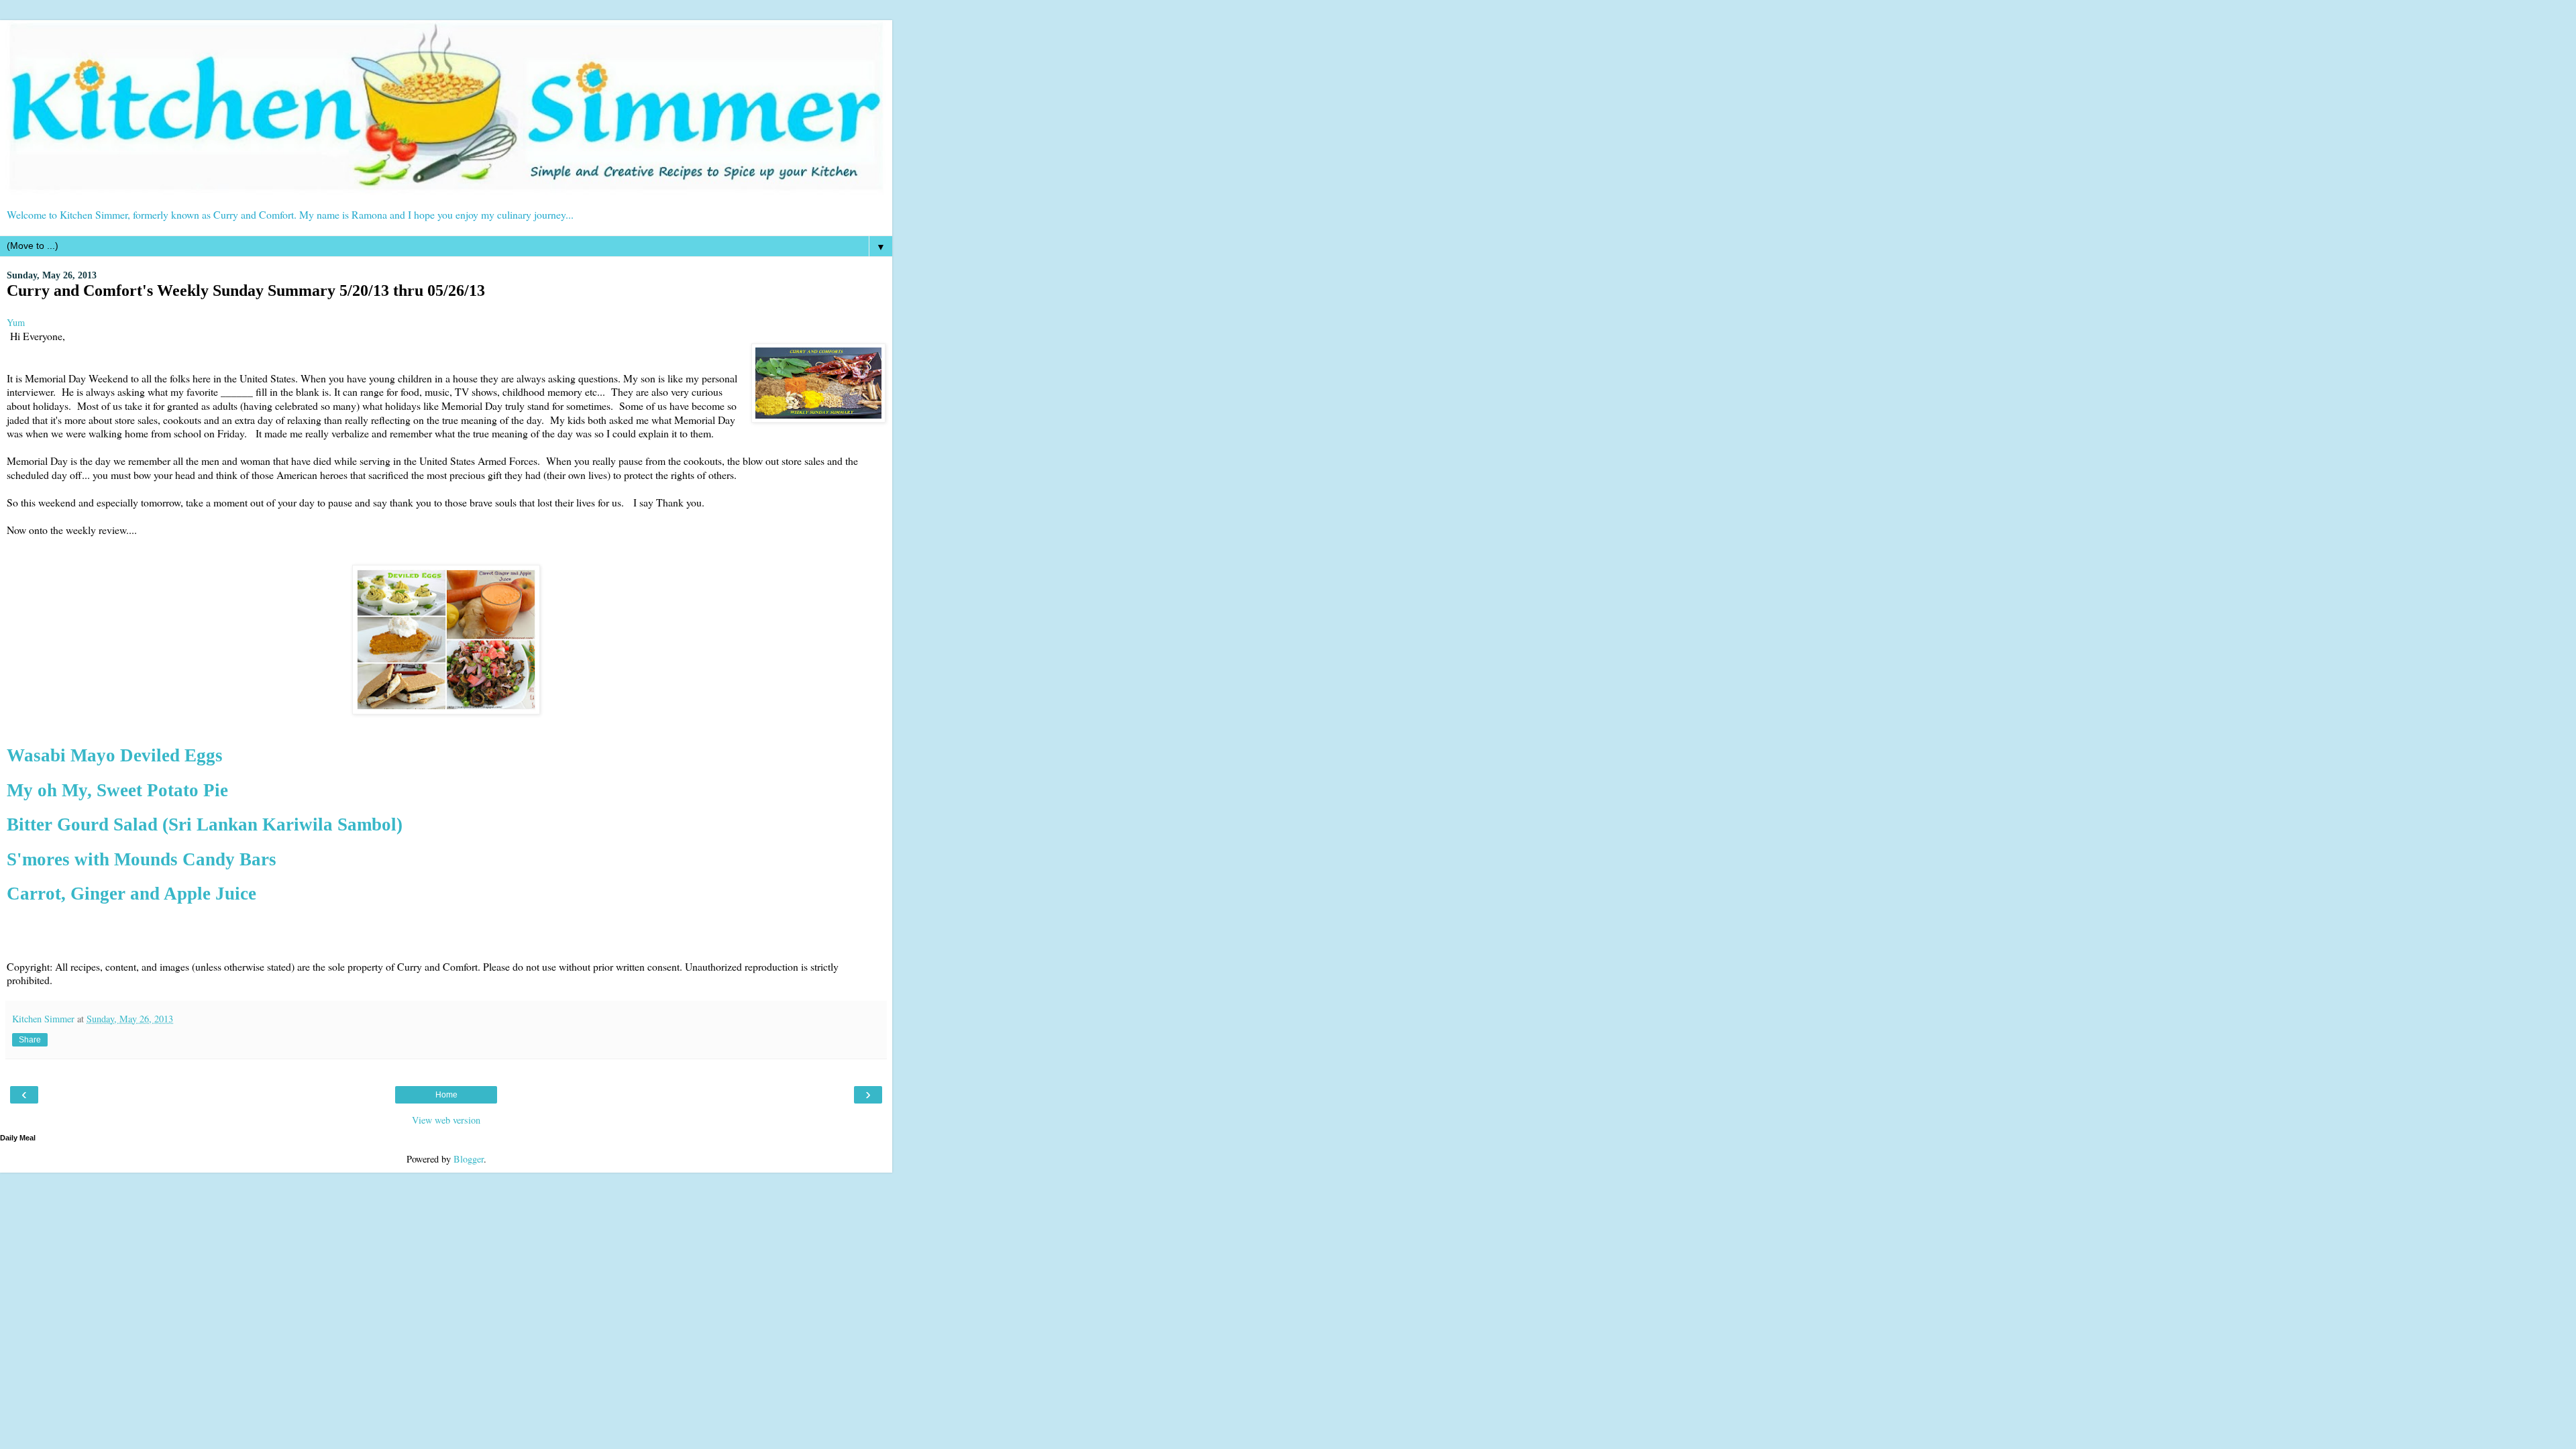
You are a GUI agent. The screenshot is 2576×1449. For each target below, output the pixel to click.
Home (446, 1095)
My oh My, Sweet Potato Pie (117, 790)
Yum (16, 322)
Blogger (469, 1159)
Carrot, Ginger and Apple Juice (131, 894)
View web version (446, 1120)
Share (30, 1040)
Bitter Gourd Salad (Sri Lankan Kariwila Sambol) (205, 824)
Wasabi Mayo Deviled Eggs (115, 755)
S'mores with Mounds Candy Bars (142, 859)
